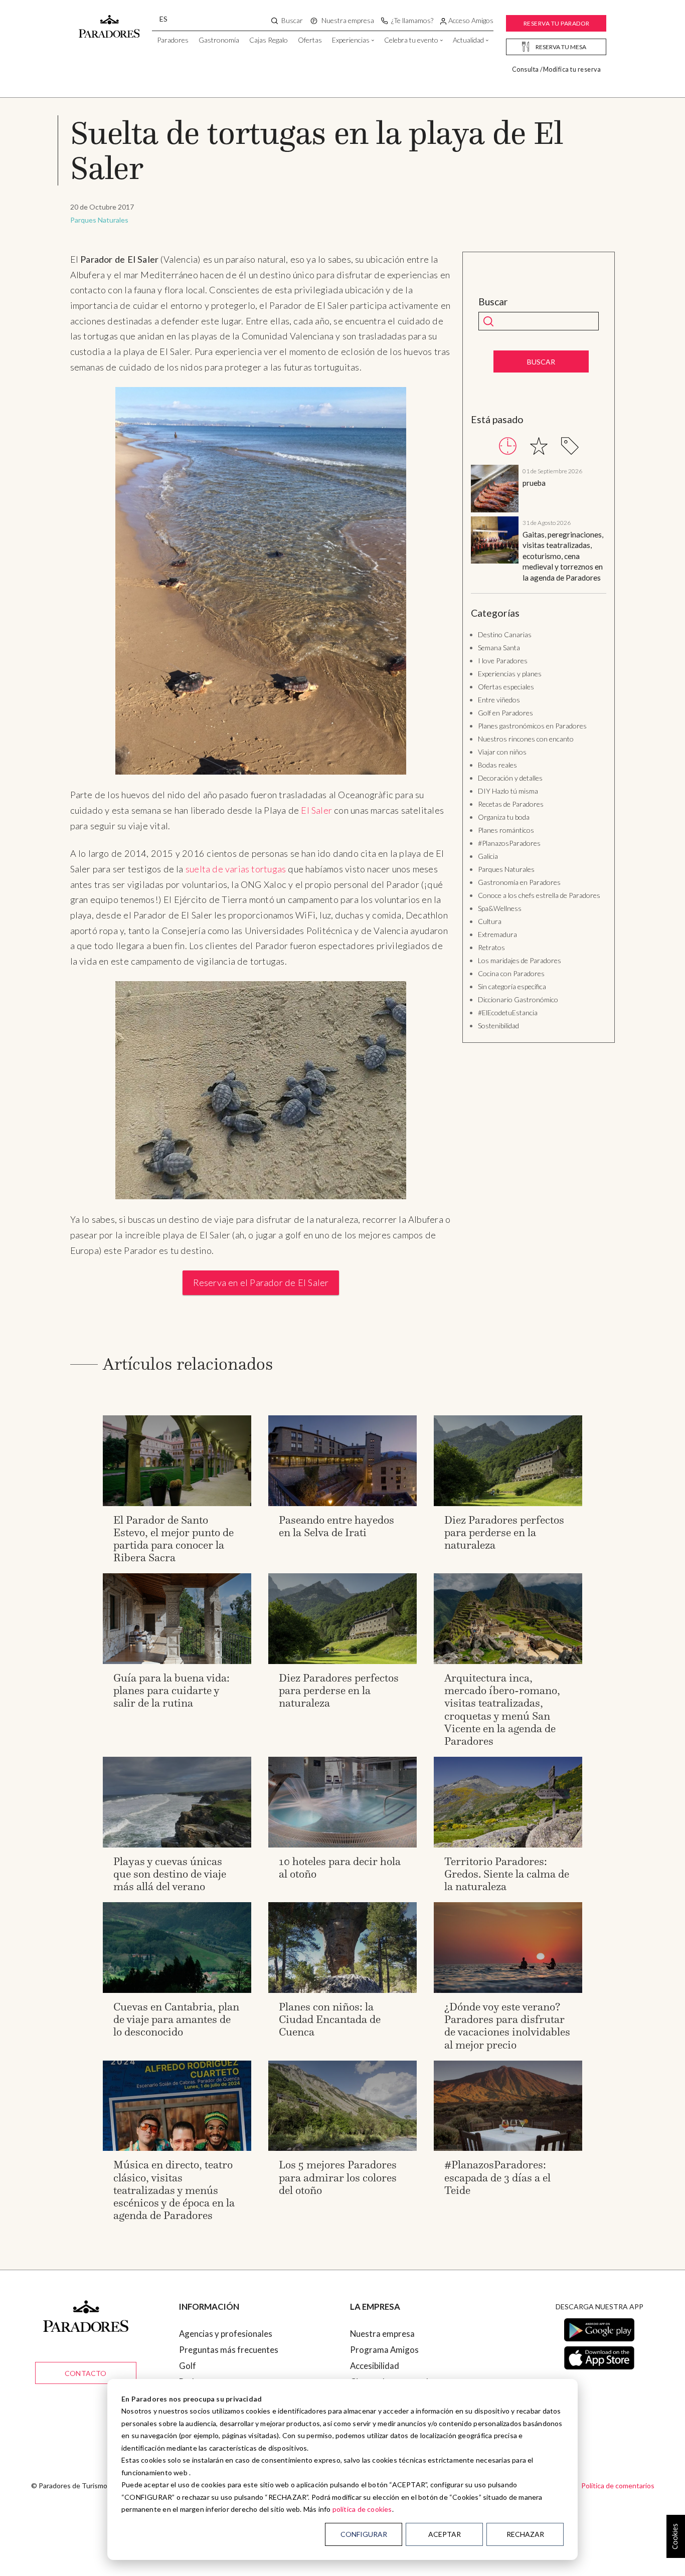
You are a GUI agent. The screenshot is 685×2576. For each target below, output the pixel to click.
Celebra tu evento (411, 40)
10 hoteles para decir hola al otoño (340, 1868)
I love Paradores (503, 661)
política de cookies (362, 2509)
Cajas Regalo (269, 40)
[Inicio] (109, 22)
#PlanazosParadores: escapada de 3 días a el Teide (497, 2177)
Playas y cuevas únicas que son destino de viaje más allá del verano (170, 1874)
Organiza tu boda (504, 817)
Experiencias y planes (510, 674)
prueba (534, 483)
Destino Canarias (505, 634)
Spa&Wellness (500, 908)
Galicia (488, 856)
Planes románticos (506, 830)
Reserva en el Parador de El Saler (261, 1282)
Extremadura (497, 934)
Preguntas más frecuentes (229, 2350)
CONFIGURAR (364, 2534)
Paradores (173, 40)
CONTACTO (86, 2373)
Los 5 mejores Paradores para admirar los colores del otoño (338, 2177)
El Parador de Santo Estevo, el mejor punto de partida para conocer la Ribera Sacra (174, 1539)
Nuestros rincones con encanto (526, 739)
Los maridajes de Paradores (520, 960)
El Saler (316, 810)
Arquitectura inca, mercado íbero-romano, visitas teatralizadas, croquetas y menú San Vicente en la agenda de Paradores (502, 1709)
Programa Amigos (384, 2350)
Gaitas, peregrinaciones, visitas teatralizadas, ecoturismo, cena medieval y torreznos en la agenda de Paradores (563, 556)
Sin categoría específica (512, 986)
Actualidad (468, 40)
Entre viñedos (499, 700)
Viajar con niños (502, 752)
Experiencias (351, 40)
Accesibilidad (375, 2366)
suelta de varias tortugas (236, 869)
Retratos (491, 947)
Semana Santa (499, 648)
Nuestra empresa (382, 2334)
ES (163, 19)
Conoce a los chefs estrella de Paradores (539, 895)
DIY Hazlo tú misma (508, 791)
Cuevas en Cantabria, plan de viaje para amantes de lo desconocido (176, 2019)
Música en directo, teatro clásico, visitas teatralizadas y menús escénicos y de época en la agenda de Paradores (174, 2190)
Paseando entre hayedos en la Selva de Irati (336, 1526)
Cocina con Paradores (511, 973)
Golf (188, 2366)
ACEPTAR (445, 2534)
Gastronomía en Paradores (519, 882)
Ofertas (310, 40)
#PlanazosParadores (509, 843)
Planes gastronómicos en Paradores (532, 726)
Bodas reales (497, 765)
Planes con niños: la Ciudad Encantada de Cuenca (330, 2019)
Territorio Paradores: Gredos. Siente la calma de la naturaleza (507, 1874)
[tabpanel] (539, 524)
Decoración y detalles (510, 778)
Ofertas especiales (506, 687)
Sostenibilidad (498, 1026)
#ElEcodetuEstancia (508, 1013)
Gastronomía (219, 40)
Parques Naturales (99, 220)
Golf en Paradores (505, 713)
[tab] (508, 446)
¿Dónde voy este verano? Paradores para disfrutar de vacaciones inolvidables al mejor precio (507, 2026)
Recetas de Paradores (511, 804)
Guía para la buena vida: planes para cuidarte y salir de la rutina (172, 1690)
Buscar (493, 302)
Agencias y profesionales (226, 2334)
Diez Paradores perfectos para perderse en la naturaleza (504, 1532)
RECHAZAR (525, 2534)
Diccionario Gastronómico (518, 999)
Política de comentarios (618, 2486)
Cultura (490, 921)
